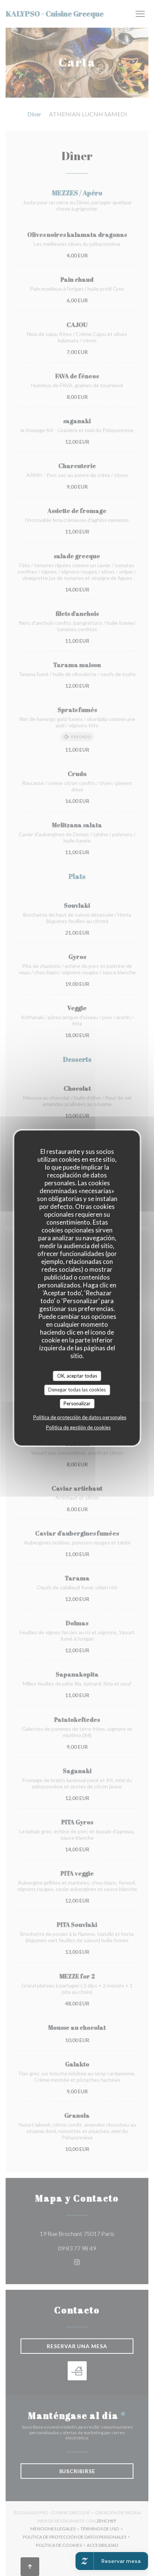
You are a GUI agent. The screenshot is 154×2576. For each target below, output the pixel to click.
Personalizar (77, 1403)
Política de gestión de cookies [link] (78, 1427)
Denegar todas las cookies (77, 1390)
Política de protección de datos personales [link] (80, 1417)
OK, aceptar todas (77, 1376)
